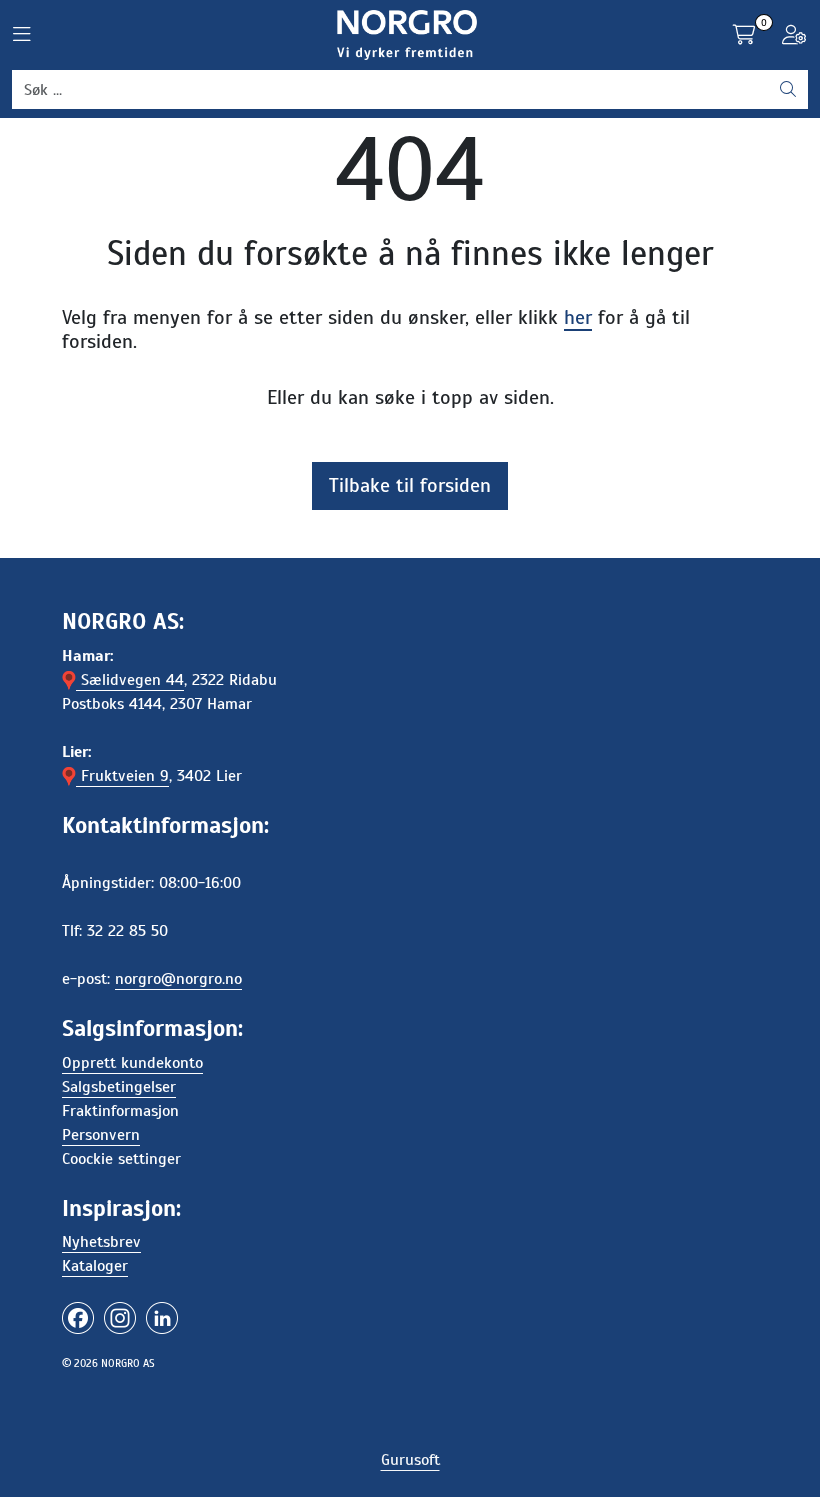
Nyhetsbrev (101, 1242)
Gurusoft (410, 1460)
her (578, 317)
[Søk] (788, 90)
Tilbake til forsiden (410, 485)
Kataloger (95, 1266)
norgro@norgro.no (178, 979)
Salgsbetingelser (119, 1087)
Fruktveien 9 (122, 776)
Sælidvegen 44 (130, 680)
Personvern (101, 1135)
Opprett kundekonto (132, 1063)
